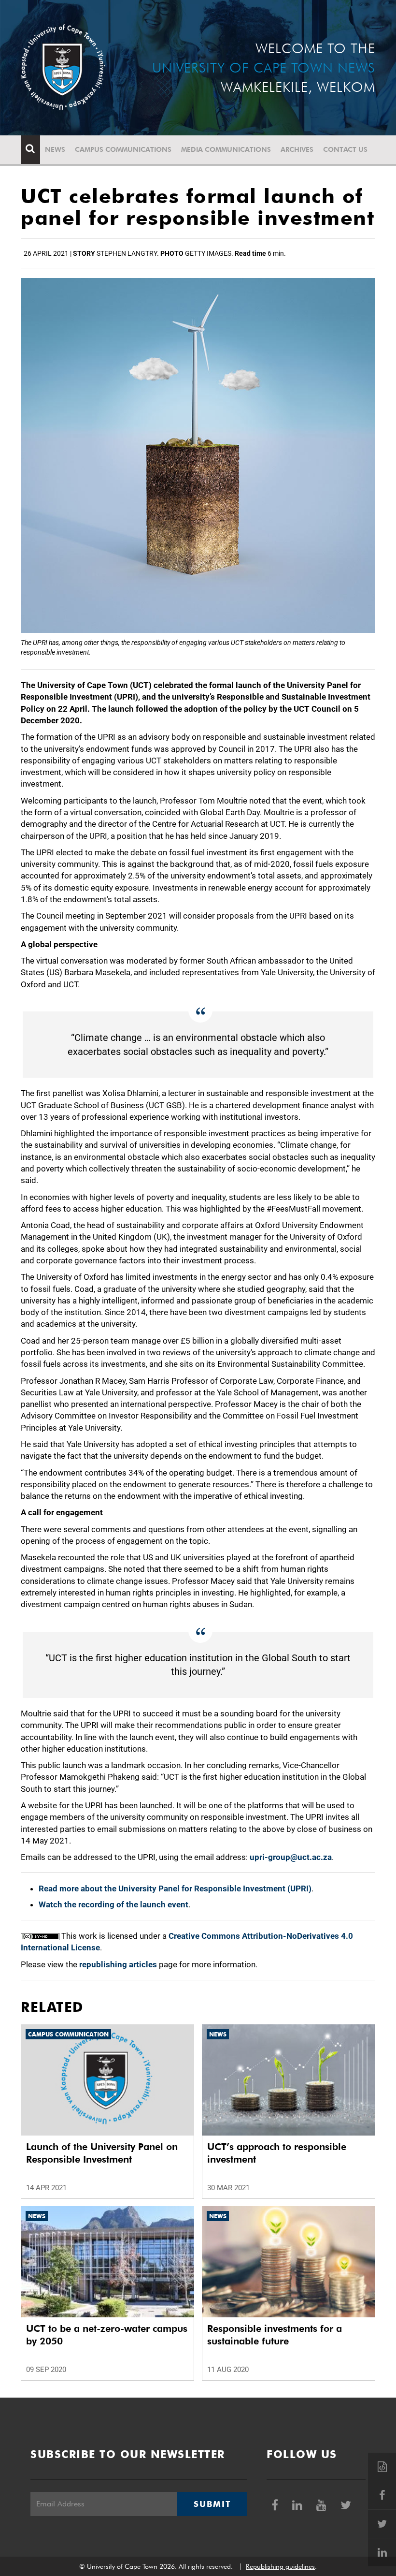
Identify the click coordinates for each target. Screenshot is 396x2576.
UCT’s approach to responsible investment (277, 2153)
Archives (297, 149)
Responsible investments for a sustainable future (275, 2335)
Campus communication (68, 2034)
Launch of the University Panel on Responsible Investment (102, 2153)
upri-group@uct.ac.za (291, 1857)
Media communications (226, 149)
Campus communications (123, 149)
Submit (212, 2504)
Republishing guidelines (280, 2566)
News (55, 149)
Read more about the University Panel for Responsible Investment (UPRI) (175, 1888)
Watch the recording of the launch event (113, 1904)
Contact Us (345, 149)
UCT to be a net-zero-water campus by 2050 (107, 2335)
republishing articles (118, 1964)
